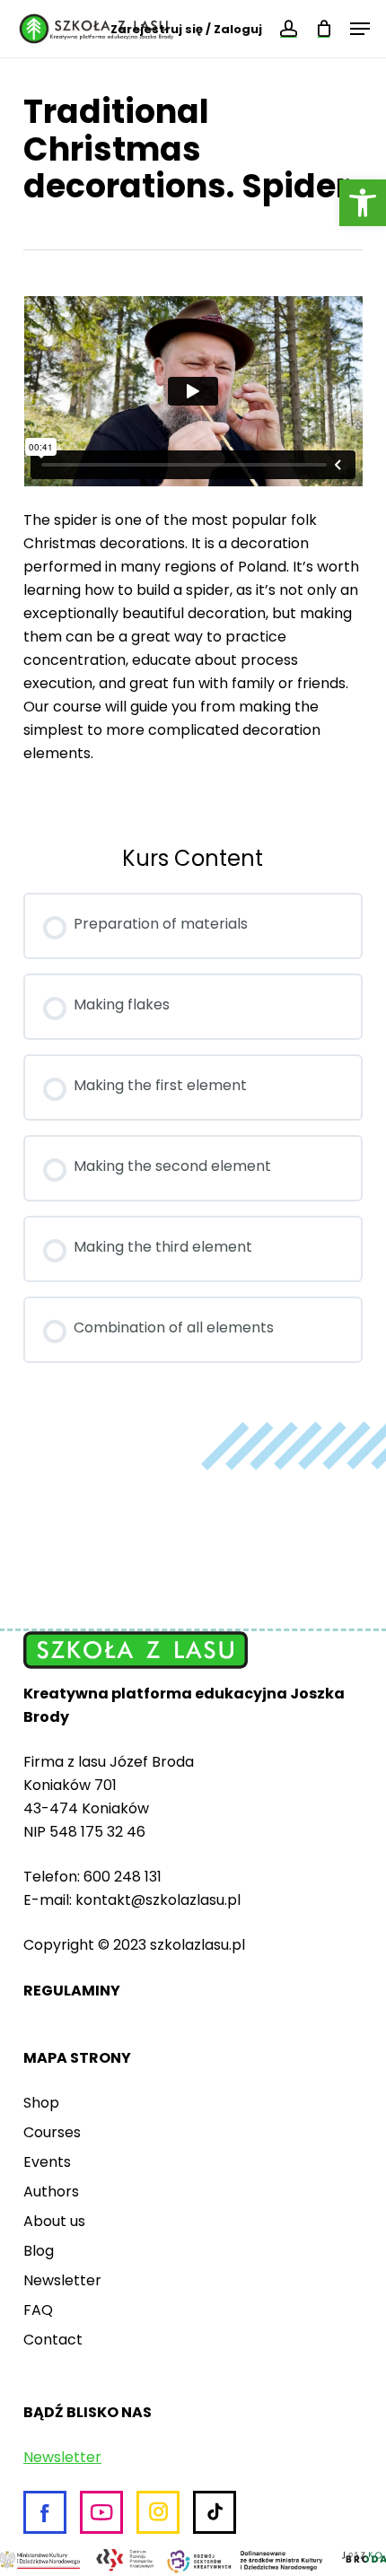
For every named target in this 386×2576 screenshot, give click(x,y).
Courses (52, 2132)
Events (47, 2162)
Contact (53, 2340)
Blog (39, 2251)
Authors (51, 2192)
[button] (363, 203)
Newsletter (62, 2280)
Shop (41, 2103)
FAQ (38, 2310)
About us (54, 2221)
